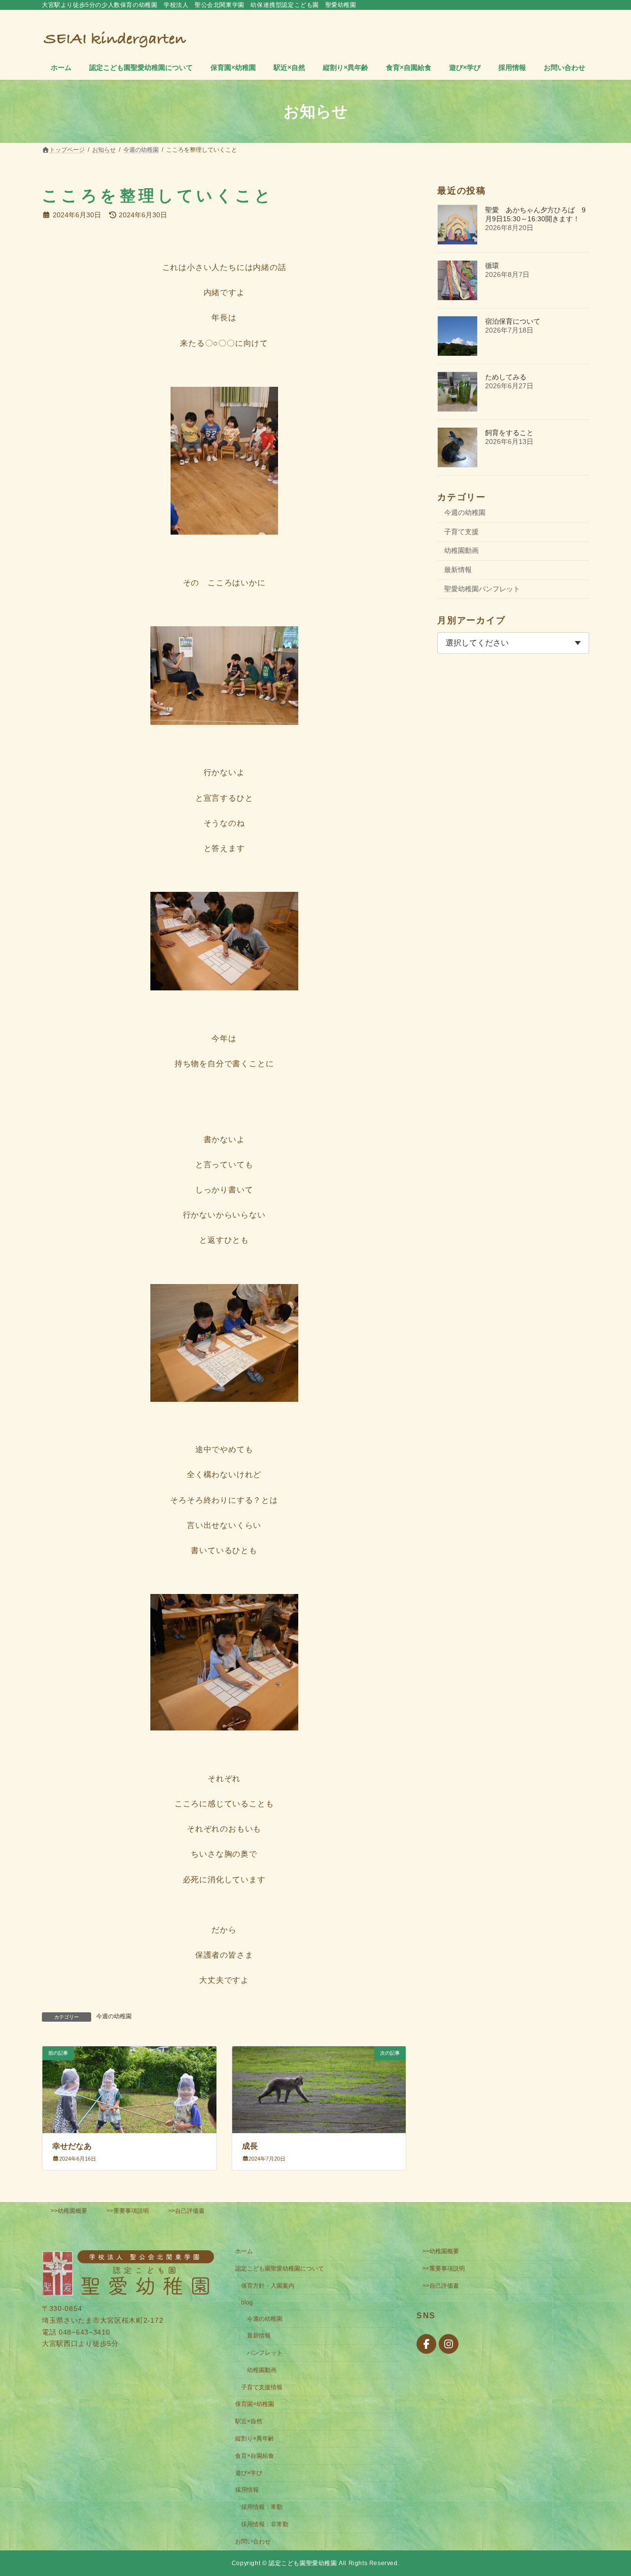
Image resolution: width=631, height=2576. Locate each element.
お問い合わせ (253, 2542)
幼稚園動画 (461, 550)
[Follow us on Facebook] (426, 2344)
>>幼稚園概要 (69, 2211)
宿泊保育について (513, 321)
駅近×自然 (249, 2421)
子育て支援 (461, 532)
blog (247, 2303)
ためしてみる (506, 377)
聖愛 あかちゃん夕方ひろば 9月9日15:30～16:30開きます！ (535, 214)
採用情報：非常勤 (265, 2524)
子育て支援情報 (262, 2387)
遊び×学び (249, 2473)
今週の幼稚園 (114, 2016)
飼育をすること (509, 433)
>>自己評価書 (186, 2211)
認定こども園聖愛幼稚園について (280, 2269)
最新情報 (458, 570)
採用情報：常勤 (262, 2507)
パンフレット (265, 2353)
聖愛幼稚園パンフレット (482, 589)
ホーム (244, 2251)
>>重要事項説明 (128, 2211)
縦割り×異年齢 (255, 2439)
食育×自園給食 (255, 2456)
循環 (492, 266)
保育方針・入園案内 (268, 2286)
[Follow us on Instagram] (449, 2344)
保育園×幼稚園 (255, 2404)
